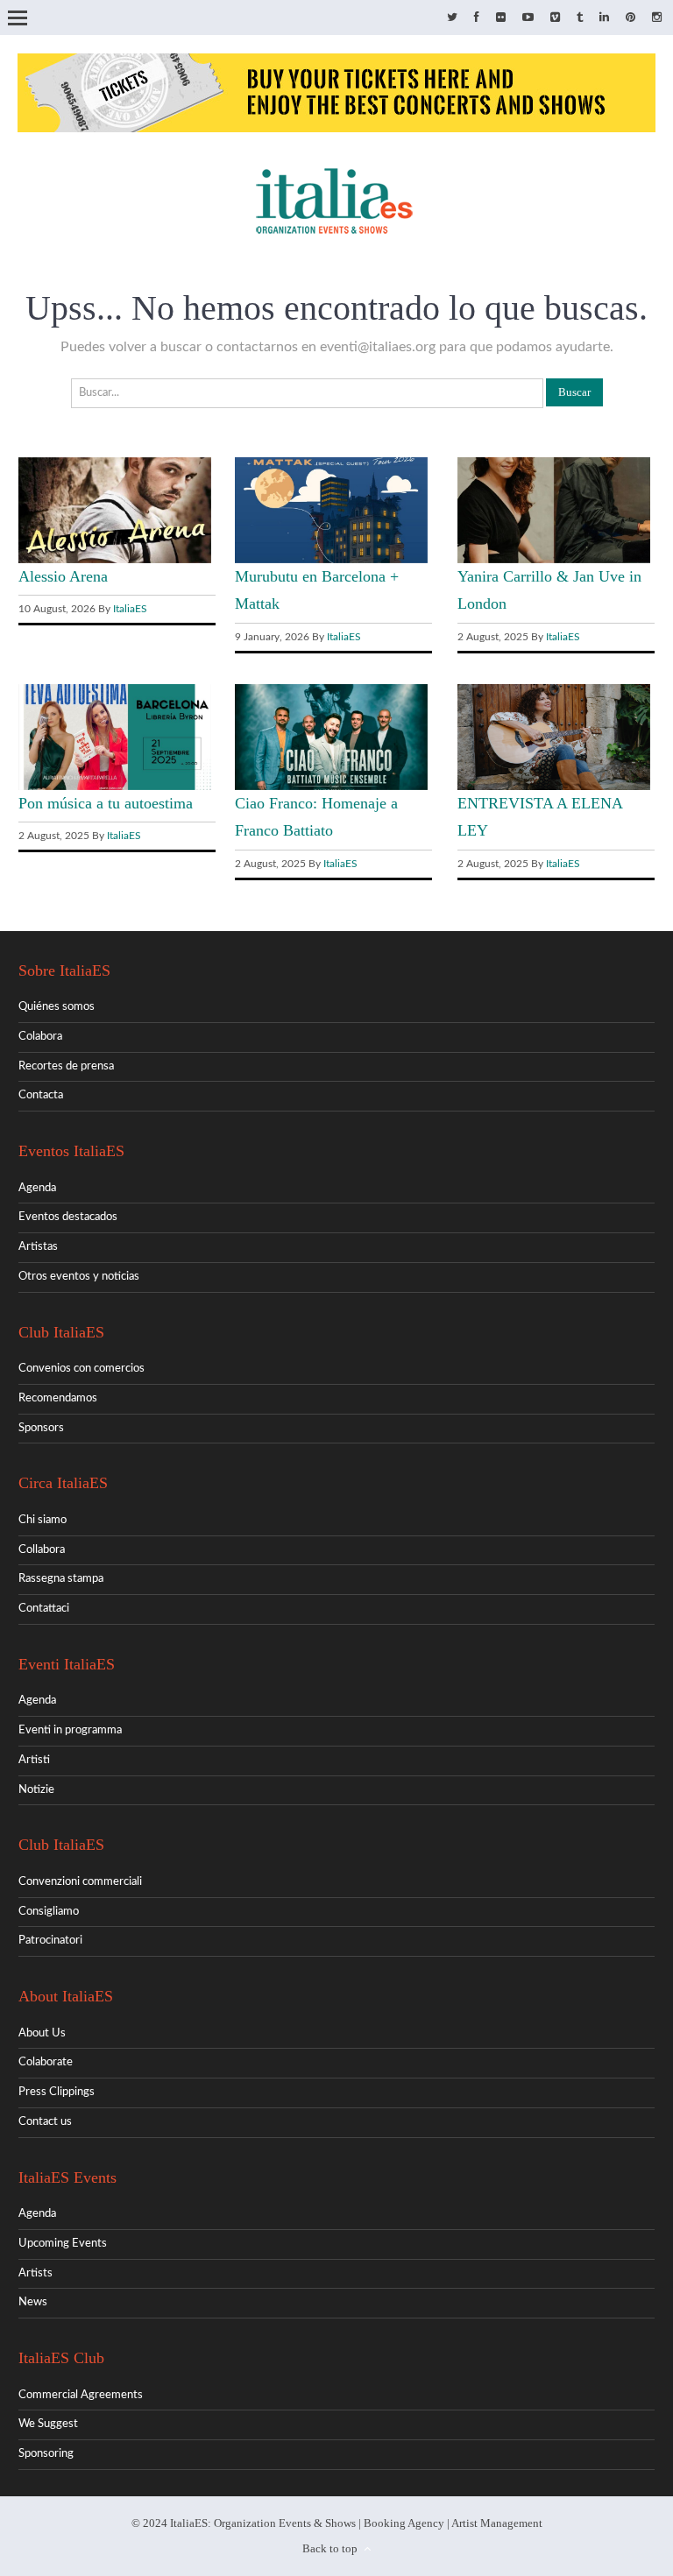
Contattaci (44, 1609)
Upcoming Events (63, 2244)
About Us (42, 2033)
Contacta (41, 1095)
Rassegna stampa (61, 1579)
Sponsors (41, 1428)
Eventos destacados (68, 1217)
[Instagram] (657, 18)
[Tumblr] (580, 18)
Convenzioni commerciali (80, 1882)
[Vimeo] (555, 18)
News (33, 2302)
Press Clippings (57, 2092)
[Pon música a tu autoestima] (115, 787)
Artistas (38, 1247)
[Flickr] (501, 18)
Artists (35, 2273)
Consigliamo (49, 1912)
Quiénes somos (57, 1007)
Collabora (42, 1550)
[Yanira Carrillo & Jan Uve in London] (554, 560)
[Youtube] (528, 18)
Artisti (34, 1760)
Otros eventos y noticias (79, 1277)
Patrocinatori (50, 1941)
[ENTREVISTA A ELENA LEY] (554, 787)
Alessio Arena (63, 576)
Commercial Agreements (81, 2395)
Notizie (36, 1790)
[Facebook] (477, 18)
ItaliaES (130, 609)
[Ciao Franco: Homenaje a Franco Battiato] (331, 787)
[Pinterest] (630, 18)
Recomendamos (58, 1398)
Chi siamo (43, 1520)
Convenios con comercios (81, 1369)
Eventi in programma (70, 1730)
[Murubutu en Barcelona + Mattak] (331, 560)
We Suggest (48, 2424)
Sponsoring (46, 2454)
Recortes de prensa (66, 1066)
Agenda (37, 1188)
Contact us (45, 2122)
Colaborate (46, 2062)
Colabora (40, 1037)
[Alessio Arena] (115, 560)
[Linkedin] (604, 18)
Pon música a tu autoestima (106, 803)
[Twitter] (452, 18)
